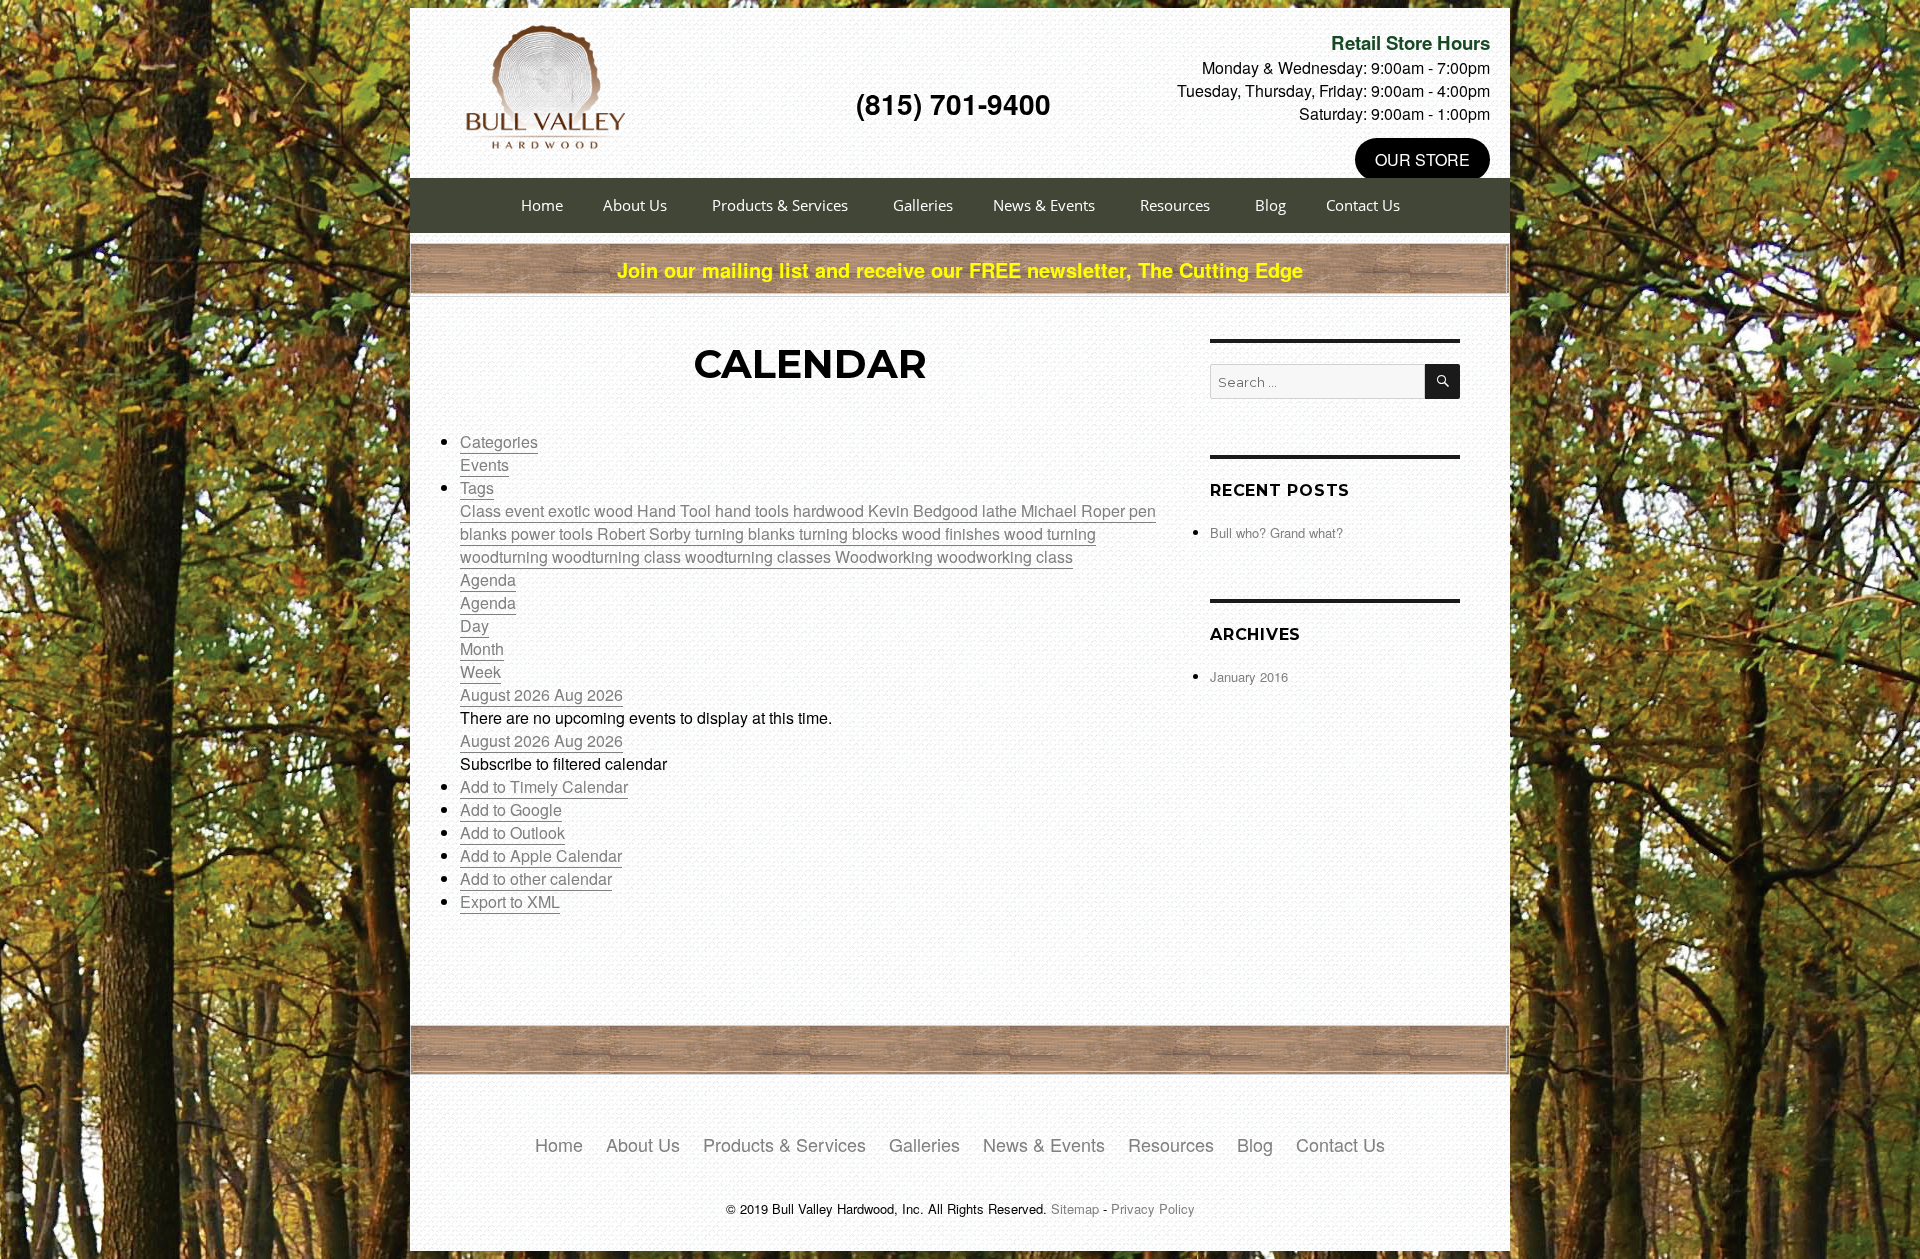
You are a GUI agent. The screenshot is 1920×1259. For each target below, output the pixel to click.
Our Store (1422, 159)
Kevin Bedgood (925, 510)
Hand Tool (676, 510)
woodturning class (618, 556)
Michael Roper (1075, 510)
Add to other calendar (536, 878)
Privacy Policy (1153, 1208)
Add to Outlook (512, 832)
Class (482, 510)
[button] (563, 763)
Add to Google (511, 809)
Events (484, 464)
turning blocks (850, 533)
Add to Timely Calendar (544, 786)
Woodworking (886, 556)
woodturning (506, 556)
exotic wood (592, 510)
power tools (554, 533)
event (526, 510)
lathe (1001, 510)
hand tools (754, 510)
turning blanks (747, 533)
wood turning (1050, 533)
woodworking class (1005, 556)
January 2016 (1249, 676)
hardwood (830, 510)
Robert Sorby (646, 533)
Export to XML (510, 901)
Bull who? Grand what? (1276, 532)
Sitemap (1075, 1208)
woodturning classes (760, 556)
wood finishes (953, 533)
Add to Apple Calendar (541, 855)
